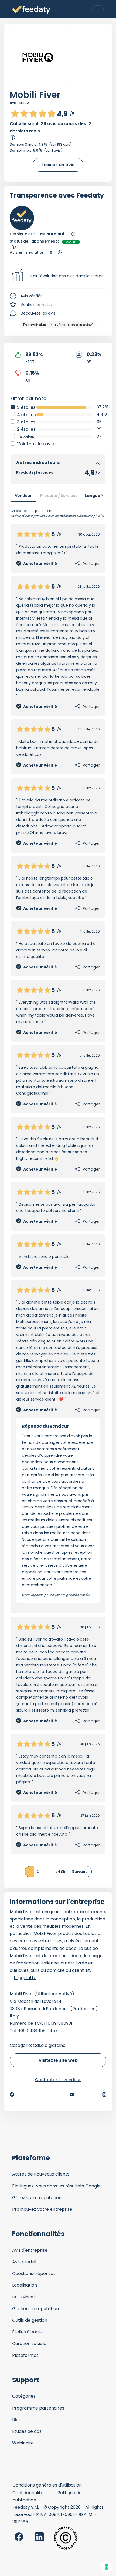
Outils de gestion (30, 2320)
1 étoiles (26, 437)
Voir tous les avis (35, 444)
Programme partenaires (38, 2408)
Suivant (80, 1872)
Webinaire (23, 2443)
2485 (60, 1872)
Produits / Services (59, 496)
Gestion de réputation (35, 2309)
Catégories (24, 2396)
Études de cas (27, 2431)
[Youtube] (72, 2094)
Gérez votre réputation (37, 2198)
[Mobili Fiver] (38, 57)
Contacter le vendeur (58, 2080)
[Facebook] (12, 2094)
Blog (17, 2420)
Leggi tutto (25, 1978)
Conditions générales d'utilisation (47, 2485)
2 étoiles (26, 429)
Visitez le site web (58, 2060)
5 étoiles (26, 407)
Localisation (25, 2285)
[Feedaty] (31, 10)
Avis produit (25, 2262)
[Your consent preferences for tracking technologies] (107, 2567)
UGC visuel (23, 2297)
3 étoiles (26, 422)
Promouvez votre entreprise (42, 2209)
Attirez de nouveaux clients (41, 2174)
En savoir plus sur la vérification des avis (57, 325)
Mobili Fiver (35, 95)
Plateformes (25, 2355)
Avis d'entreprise (30, 2250)
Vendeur (23, 496)
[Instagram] (104, 2094)
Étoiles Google (27, 2332)
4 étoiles (26, 415)
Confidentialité (28, 2493)
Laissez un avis (58, 165)
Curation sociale (29, 2343)
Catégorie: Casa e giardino (38, 2045)
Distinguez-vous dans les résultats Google (56, 2186)
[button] (58, 276)
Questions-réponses (34, 2273)
